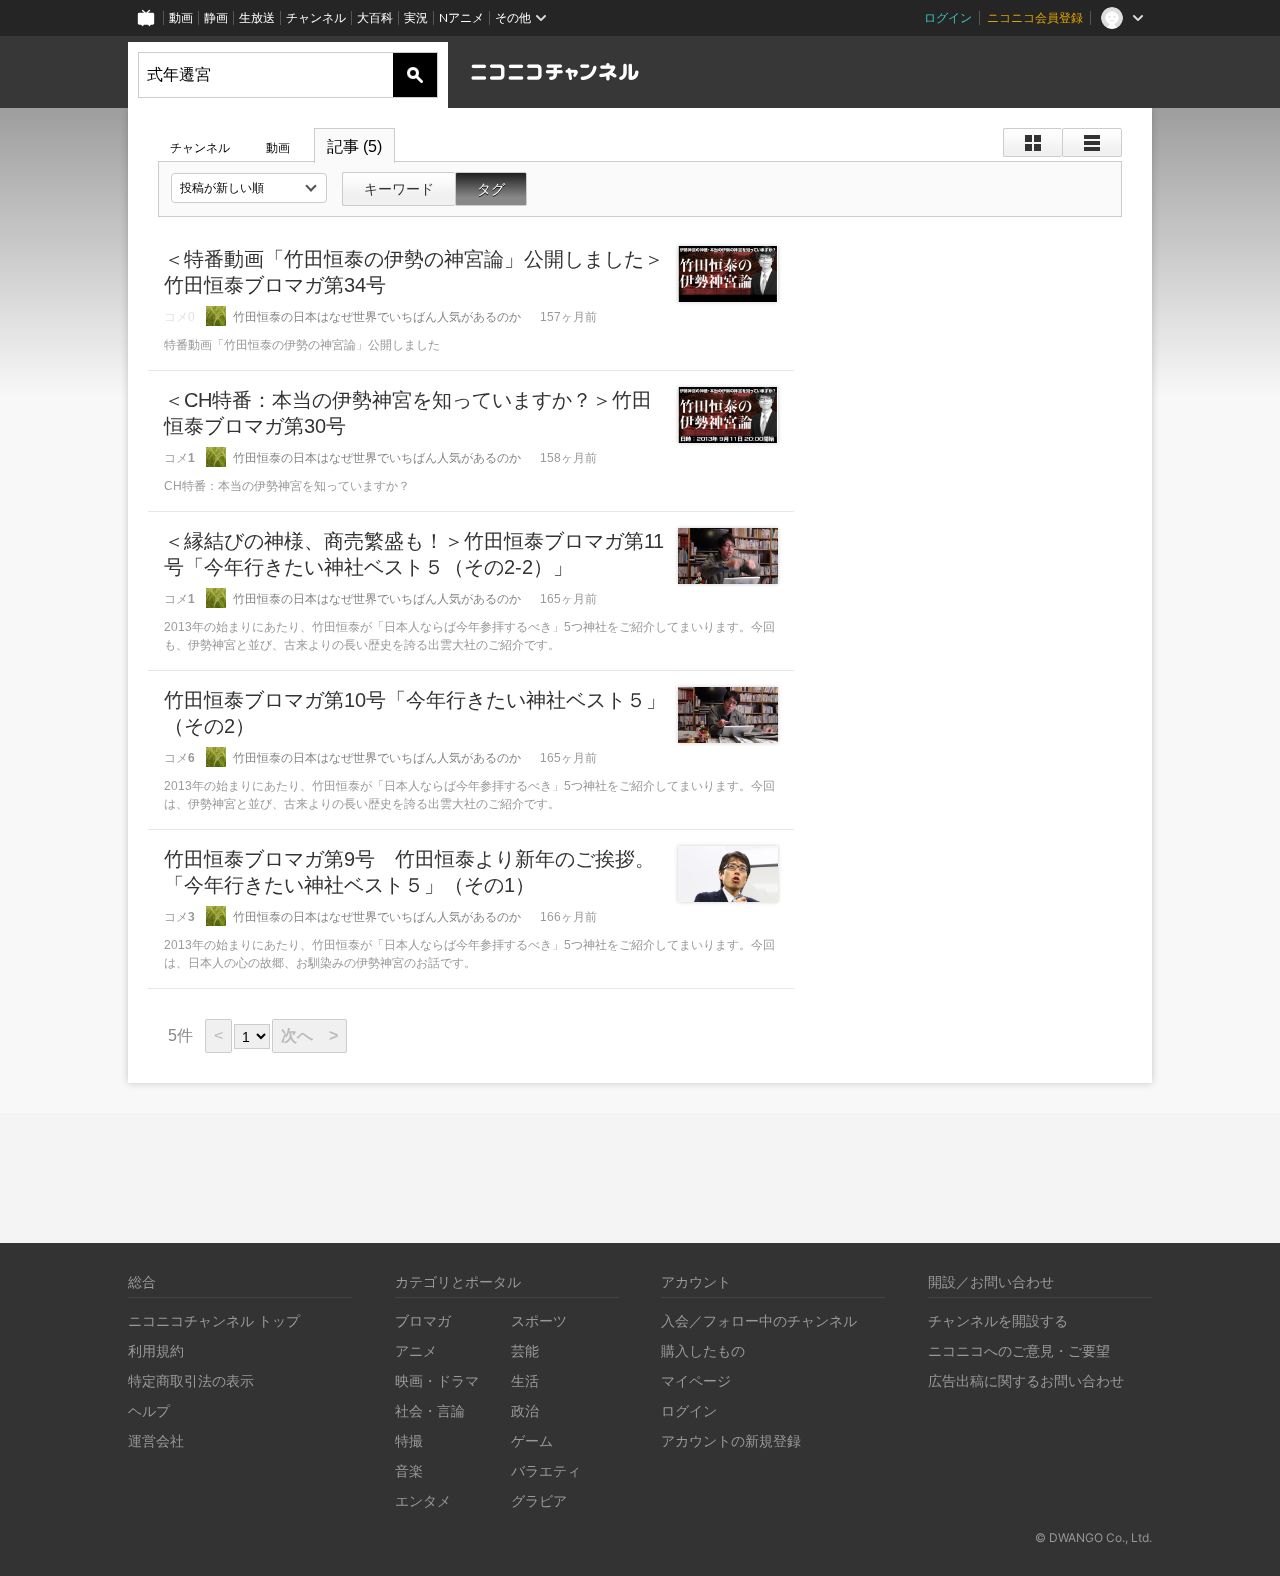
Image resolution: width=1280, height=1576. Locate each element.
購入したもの (703, 1350)
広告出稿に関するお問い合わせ (1026, 1380)
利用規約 (156, 1350)
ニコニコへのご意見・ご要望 (1019, 1350)
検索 (415, 75)
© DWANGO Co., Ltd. (1093, 1537)
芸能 (525, 1350)
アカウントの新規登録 (731, 1440)
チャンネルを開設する (998, 1320)
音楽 (409, 1470)
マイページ (696, 1380)
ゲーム (532, 1440)
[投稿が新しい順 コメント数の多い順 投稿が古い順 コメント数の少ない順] (249, 188)
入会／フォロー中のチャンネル (759, 1320)
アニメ (416, 1350)
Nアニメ (461, 17)
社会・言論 (430, 1410)
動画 (181, 17)
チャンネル (316, 17)
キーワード (399, 189)
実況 (416, 17)
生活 (525, 1380)
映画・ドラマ (437, 1380)
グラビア (539, 1500)
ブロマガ (423, 1320)
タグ (491, 189)
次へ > (309, 1035)
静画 (216, 17)
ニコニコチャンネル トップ (214, 1320)
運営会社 (156, 1440)
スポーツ (539, 1320)
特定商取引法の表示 (191, 1380)
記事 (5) (354, 146)
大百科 (375, 17)
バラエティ (546, 1470)
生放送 (257, 17)
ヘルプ (149, 1410)
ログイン (948, 17)
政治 (525, 1410)
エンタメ (423, 1500)
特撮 (409, 1440)
